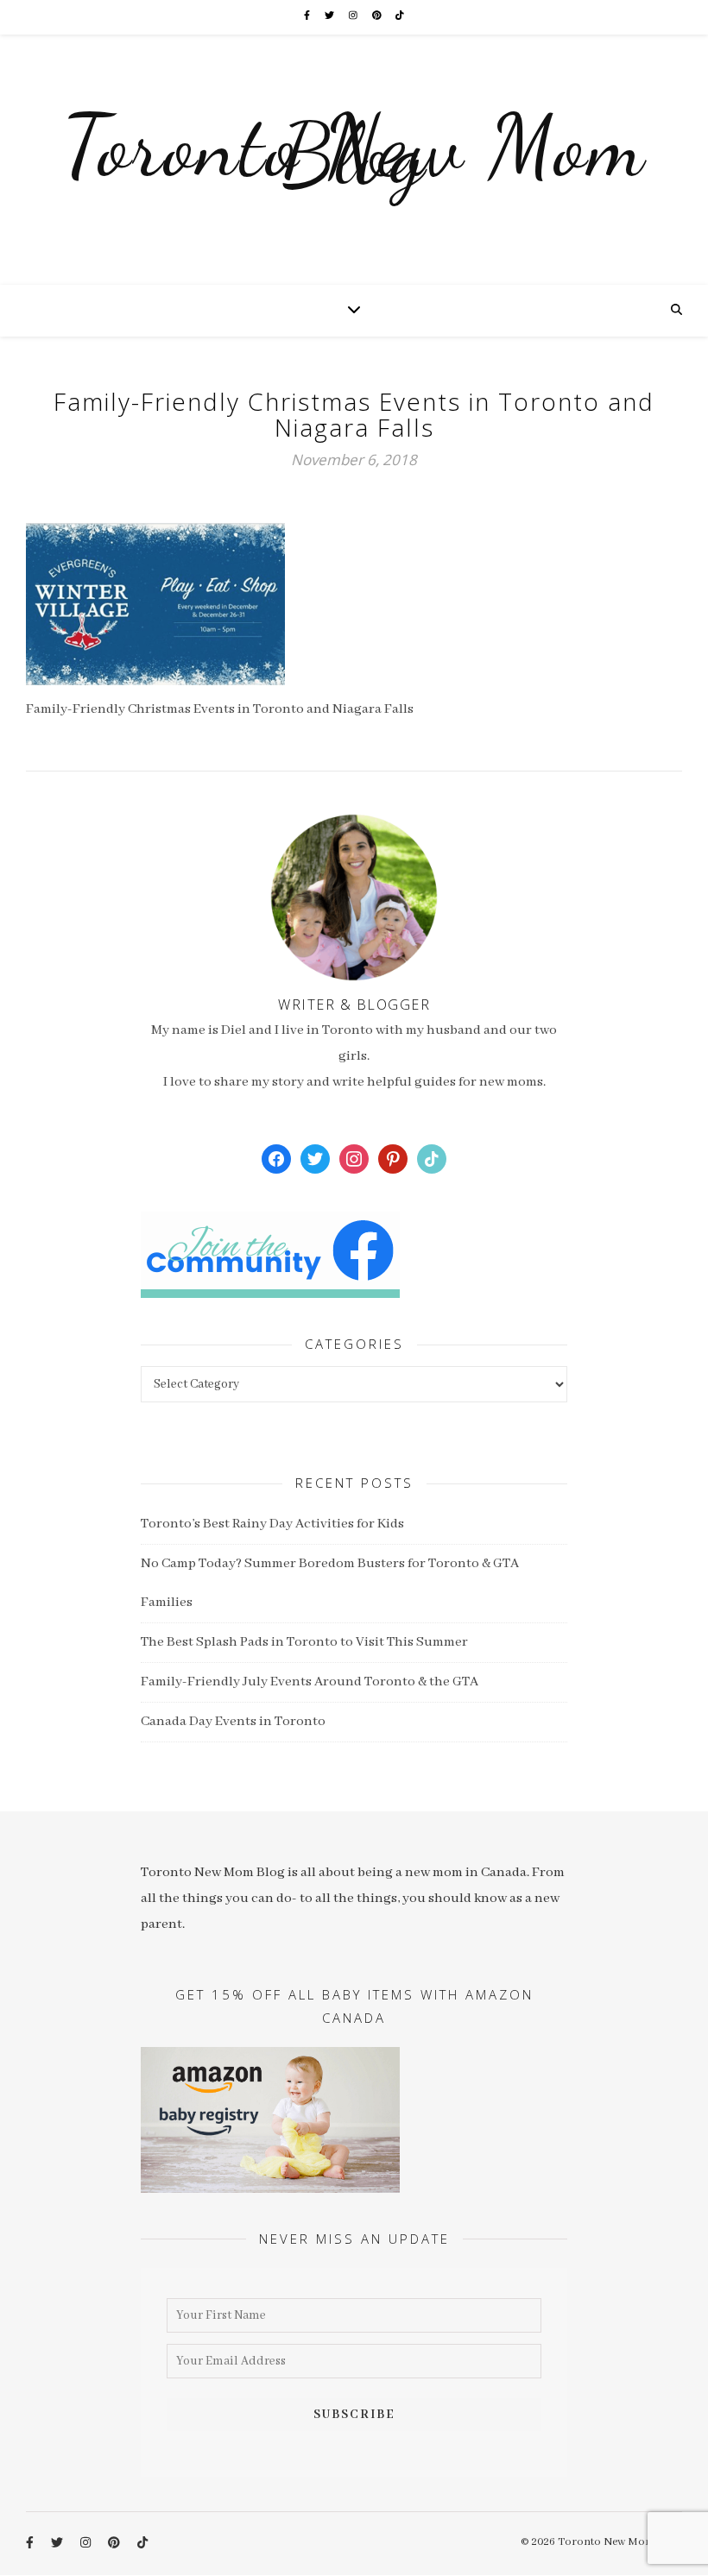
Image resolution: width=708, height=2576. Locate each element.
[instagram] (354, 17)
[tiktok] (400, 17)
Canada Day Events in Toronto (233, 1722)
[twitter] (330, 17)
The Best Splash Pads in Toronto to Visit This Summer (304, 1642)
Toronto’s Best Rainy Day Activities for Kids (272, 1524)
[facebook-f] (308, 17)
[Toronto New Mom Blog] (354, 160)
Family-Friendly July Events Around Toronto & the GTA (310, 1682)
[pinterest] (378, 17)
